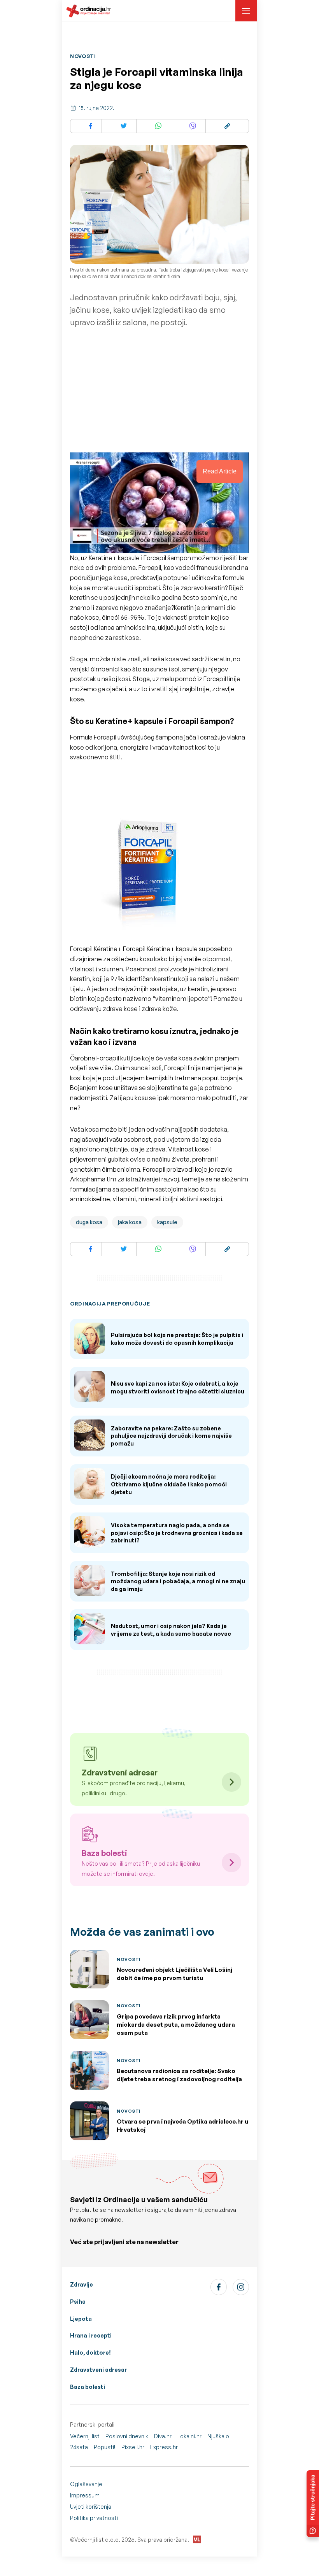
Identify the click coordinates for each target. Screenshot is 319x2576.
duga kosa (89, 1222)
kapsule (167, 1222)
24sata (79, 2447)
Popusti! (105, 2447)
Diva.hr (163, 2436)
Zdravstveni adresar (98, 2370)
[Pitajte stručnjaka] (313, 2504)
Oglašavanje (86, 2484)
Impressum (85, 2495)
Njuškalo (218, 2436)
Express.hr (164, 2447)
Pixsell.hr (133, 2447)
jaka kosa (130, 1222)
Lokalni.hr (189, 2436)
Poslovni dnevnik (127, 2436)
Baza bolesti (88, 2387)
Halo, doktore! (90, 2353)
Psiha (78, 2302)
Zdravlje (82, 2284)
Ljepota (81, 2319)
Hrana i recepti (91, 2335)
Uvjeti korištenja (91, 2507)
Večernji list (85, 2436)
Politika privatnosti (94, 2518)
